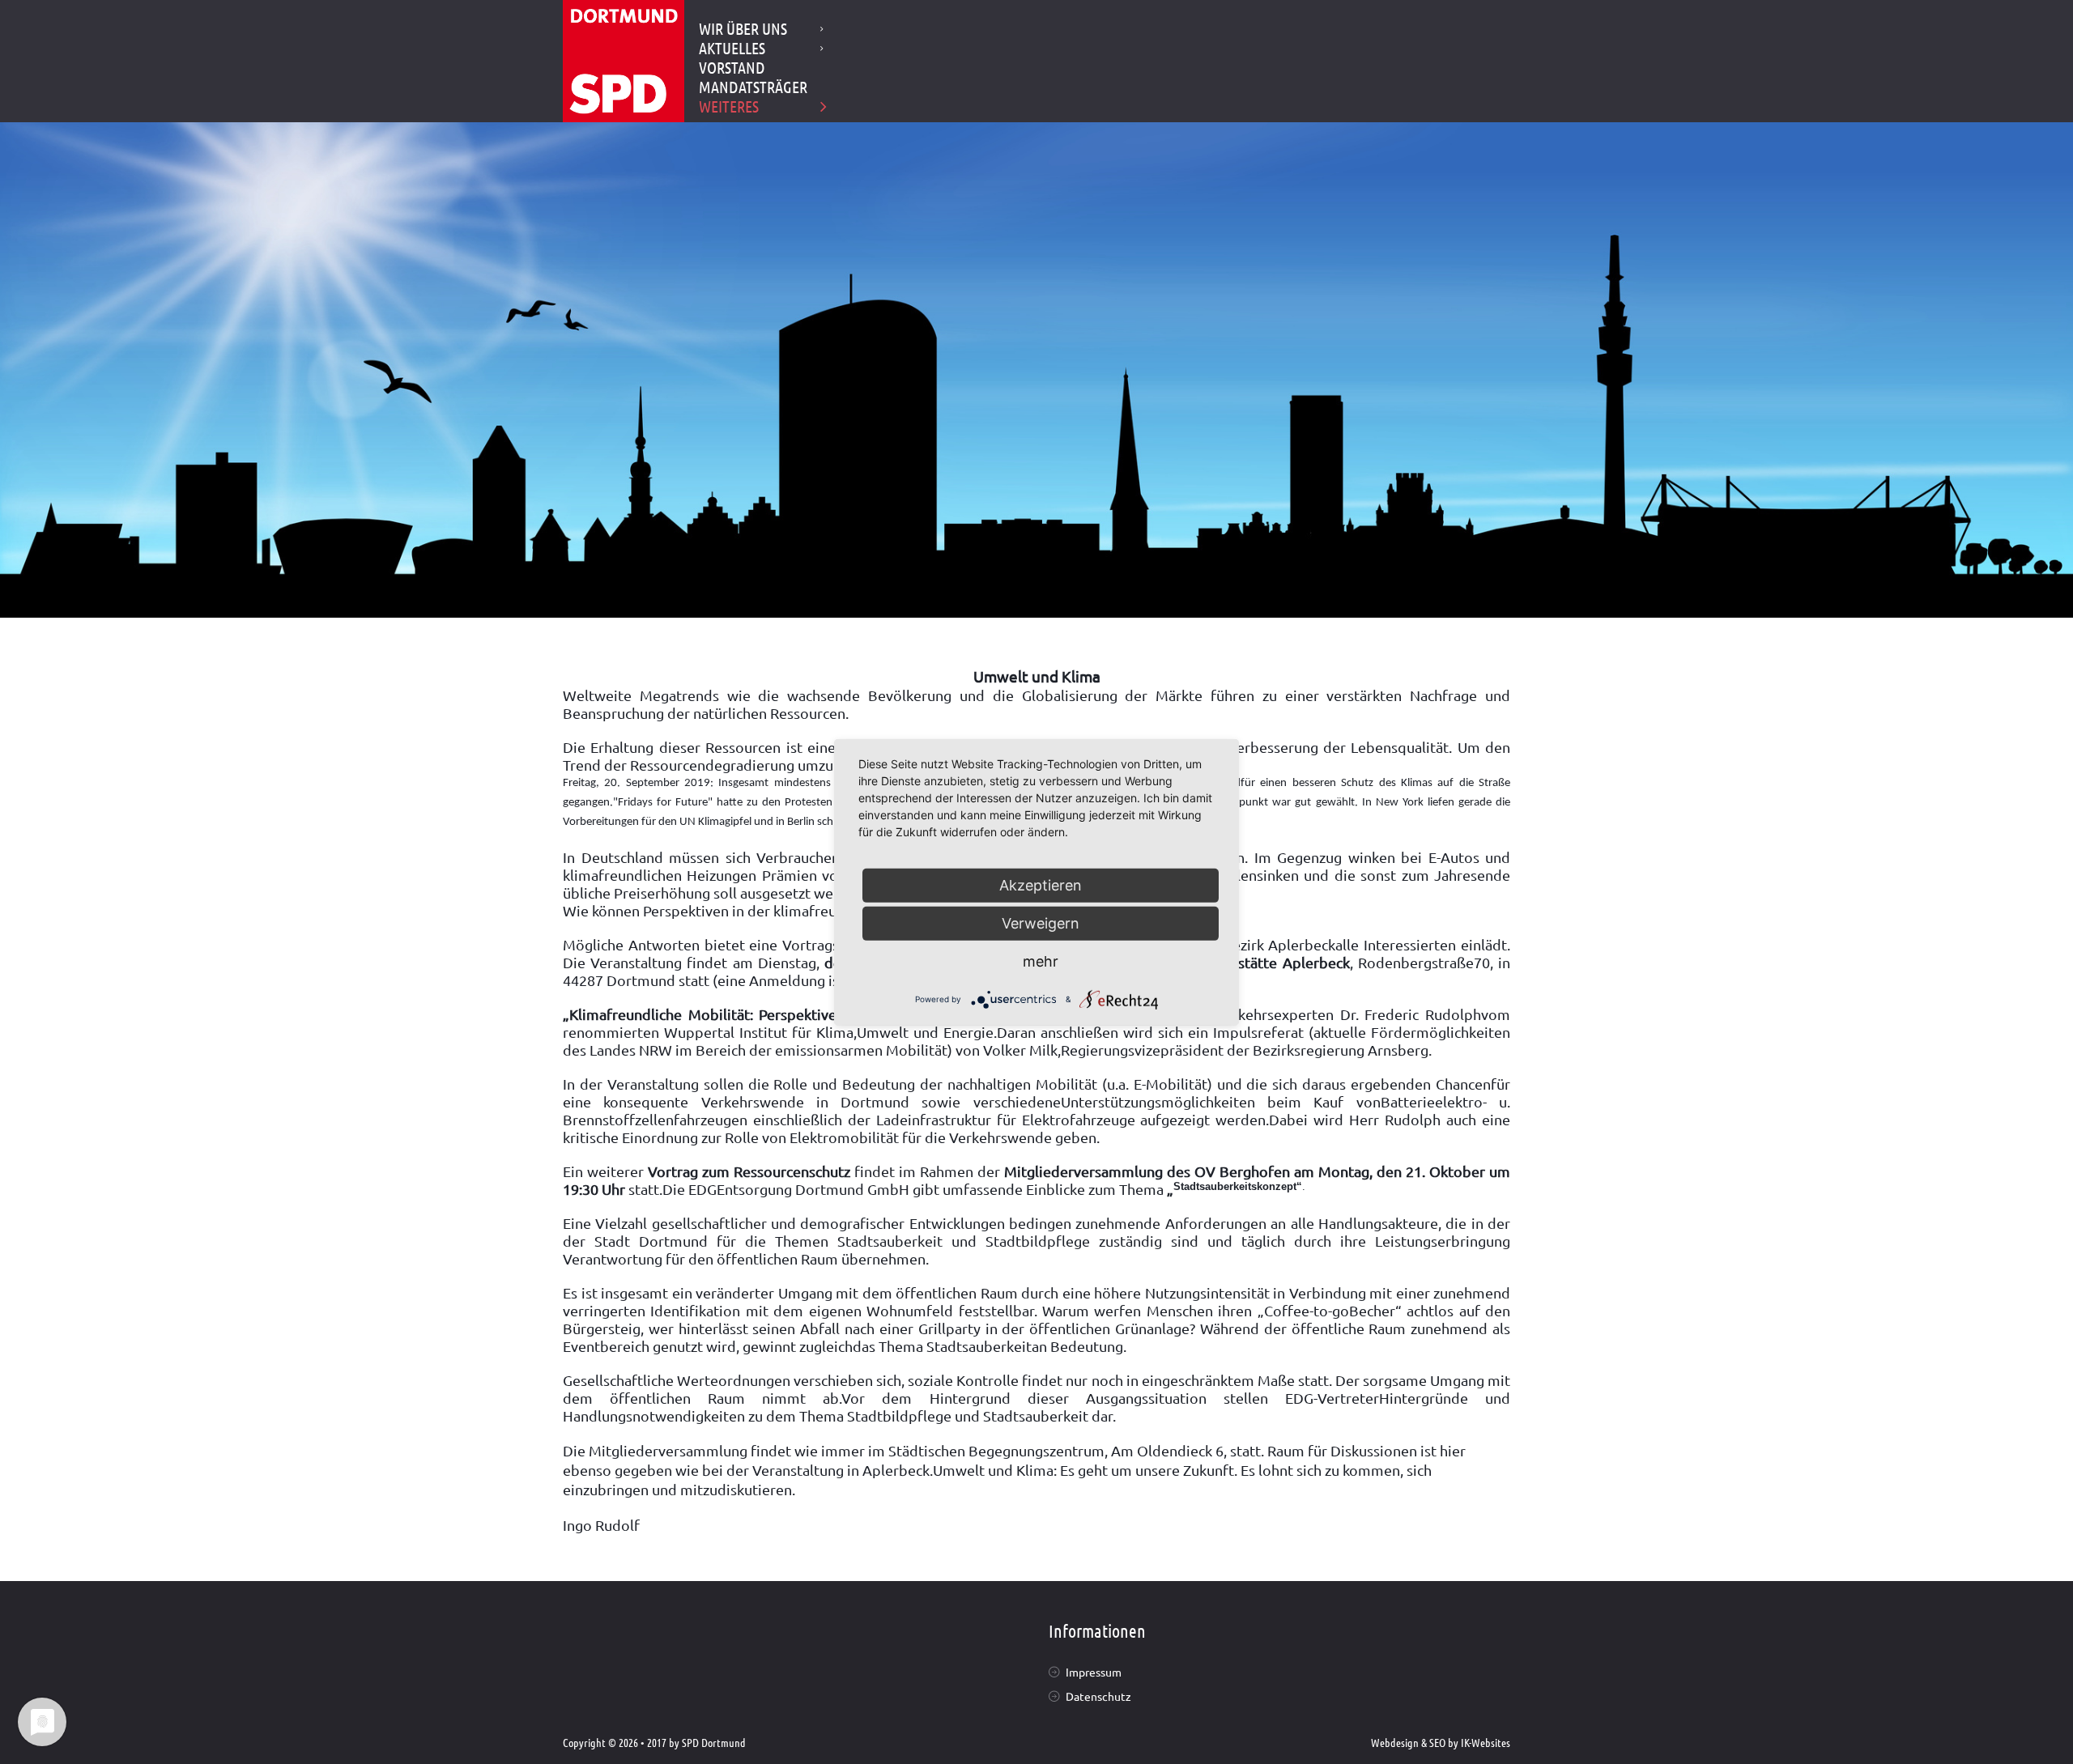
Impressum (1094, 1672)
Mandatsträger (753, 87)
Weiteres (729, 106)
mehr (1041, 961)
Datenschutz (1098, 1696)
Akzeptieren (1041, 884)
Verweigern (1041, 922)
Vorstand (732, 67)
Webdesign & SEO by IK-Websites (1441, 1742)
